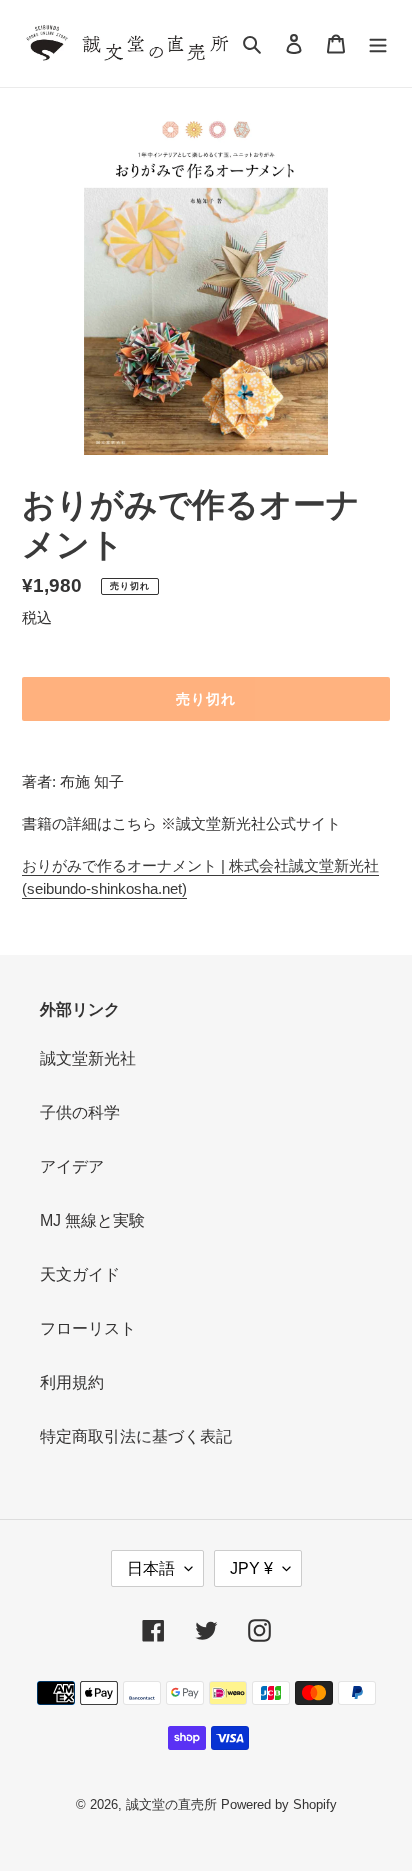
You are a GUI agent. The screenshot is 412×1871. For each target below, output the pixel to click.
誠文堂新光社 (88, 1058)
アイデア (72, 1166)
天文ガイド (80, 1274)
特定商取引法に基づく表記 (136, 1436)
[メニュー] (378, 44)
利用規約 (72, 1382)
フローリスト (88, 1328)
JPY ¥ (251, 1568)
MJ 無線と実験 (92, 1220)
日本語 (151, 1568)
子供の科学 (80, 1112)
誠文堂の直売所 (171, 1804)
